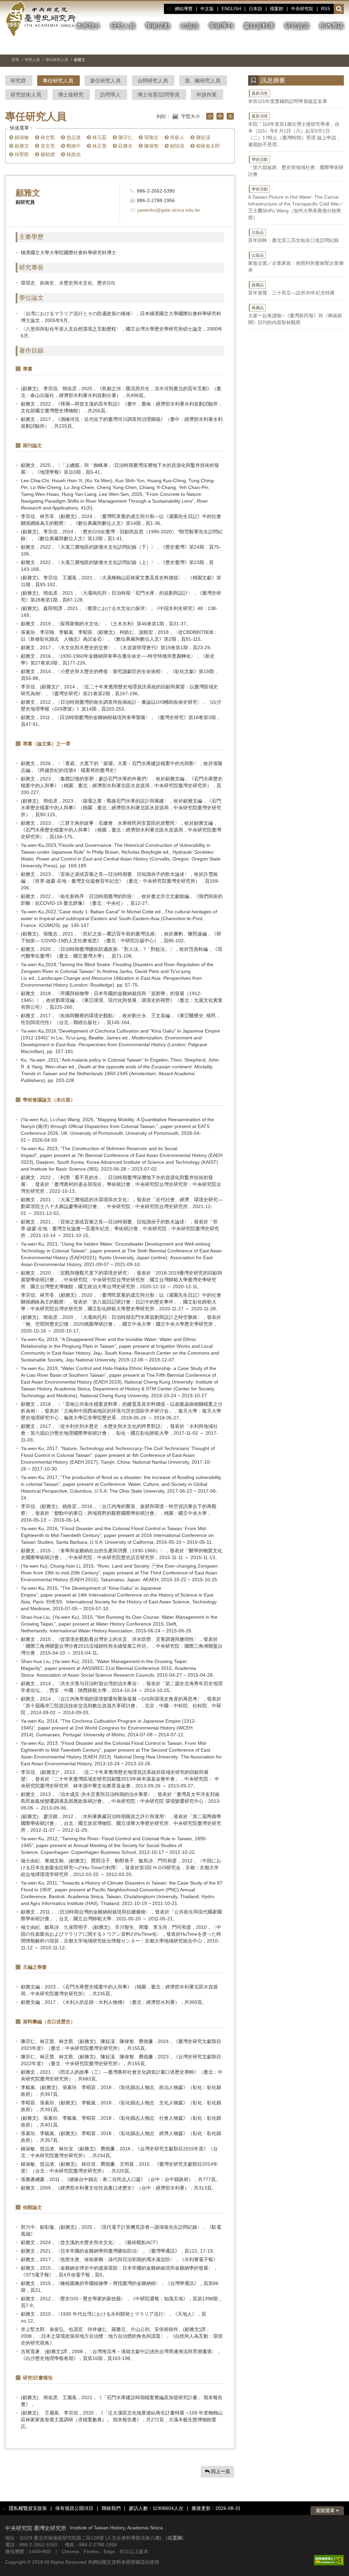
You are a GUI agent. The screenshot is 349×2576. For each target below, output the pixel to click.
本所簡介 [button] (88, 26)
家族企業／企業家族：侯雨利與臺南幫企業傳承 (296, 263)
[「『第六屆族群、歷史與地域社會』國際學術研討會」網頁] (339, 46)
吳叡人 (177, 137)
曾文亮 (47, 146)
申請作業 (207, 95)
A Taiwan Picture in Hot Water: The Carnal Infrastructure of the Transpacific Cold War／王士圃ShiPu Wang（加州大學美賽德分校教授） (296, 203)
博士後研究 (71, 95)
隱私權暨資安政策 (28, 2508)
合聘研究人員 (153, 81)
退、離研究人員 (203, 81)
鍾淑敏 (21, 137)
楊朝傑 (47, 154)
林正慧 (99, 146)
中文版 (207, 9)
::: (169, 9)
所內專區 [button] (332, 26)
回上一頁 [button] (220, 2471)
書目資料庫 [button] (259, 26)
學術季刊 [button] (221, 26)
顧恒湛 (177, 146)
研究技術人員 (26, 95)
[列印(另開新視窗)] (175, 116)
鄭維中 (73, 146)
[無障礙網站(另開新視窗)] (329, 2560)
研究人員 (32, 60)
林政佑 (73, 154)
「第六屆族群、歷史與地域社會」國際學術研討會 (296, 167)
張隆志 (151, 137)
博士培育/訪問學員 (158, 95)
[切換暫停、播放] (302, 46)
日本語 (255, 9)
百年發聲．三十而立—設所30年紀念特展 (291, 289)
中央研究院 (302, 9)
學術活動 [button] (158, 26)
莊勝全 (125, 146)
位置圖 (175, 2538)
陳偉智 (151, 146)
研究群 (18, 81)
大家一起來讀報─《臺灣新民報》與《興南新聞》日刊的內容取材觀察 (295, 315)
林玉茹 (99, 137)
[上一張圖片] (314, 46)
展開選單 (326, 2511)
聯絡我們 (111, 2508)
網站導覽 (184, 9)
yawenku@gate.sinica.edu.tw (168, 210)
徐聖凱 (21, 154)
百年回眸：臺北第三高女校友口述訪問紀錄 (293, 237)
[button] (339, 9)
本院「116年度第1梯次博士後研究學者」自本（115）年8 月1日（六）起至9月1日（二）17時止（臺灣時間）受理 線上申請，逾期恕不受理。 (294, 131)
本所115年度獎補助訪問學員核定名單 (288, 97)
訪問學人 (110, 95)
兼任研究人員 (105, 81)
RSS (326, 9)
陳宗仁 (125, 137)
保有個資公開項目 (74, 2508)
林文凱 (47, 137)
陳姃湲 (202, 137)
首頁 (15, 60)
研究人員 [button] (123, 26)
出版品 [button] (189, 26)
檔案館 (277, 9)
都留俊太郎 (207, 146)
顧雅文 (21, 146)
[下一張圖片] (327, 46)
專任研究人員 (57, 60)
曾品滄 (73, 137)
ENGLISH (231, 9)
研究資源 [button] (297, 26)
